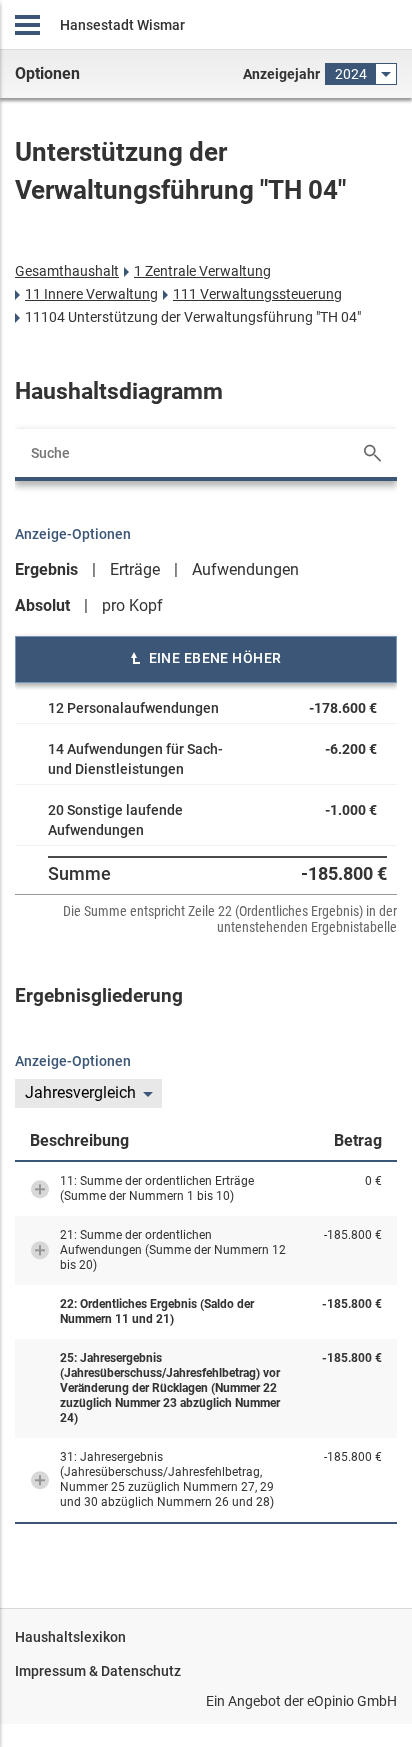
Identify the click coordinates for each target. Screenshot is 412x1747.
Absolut (42, 605)
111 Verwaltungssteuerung (257, 294)
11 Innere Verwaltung (91, 294)
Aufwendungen (245, 569)
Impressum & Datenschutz (98, 1671)
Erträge (135, 569)
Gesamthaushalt (67, 271)
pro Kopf (132, 605)
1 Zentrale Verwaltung (202, 271)
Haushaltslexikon (70, 1637)
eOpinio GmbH (352, 1701)
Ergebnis (46, 569)
